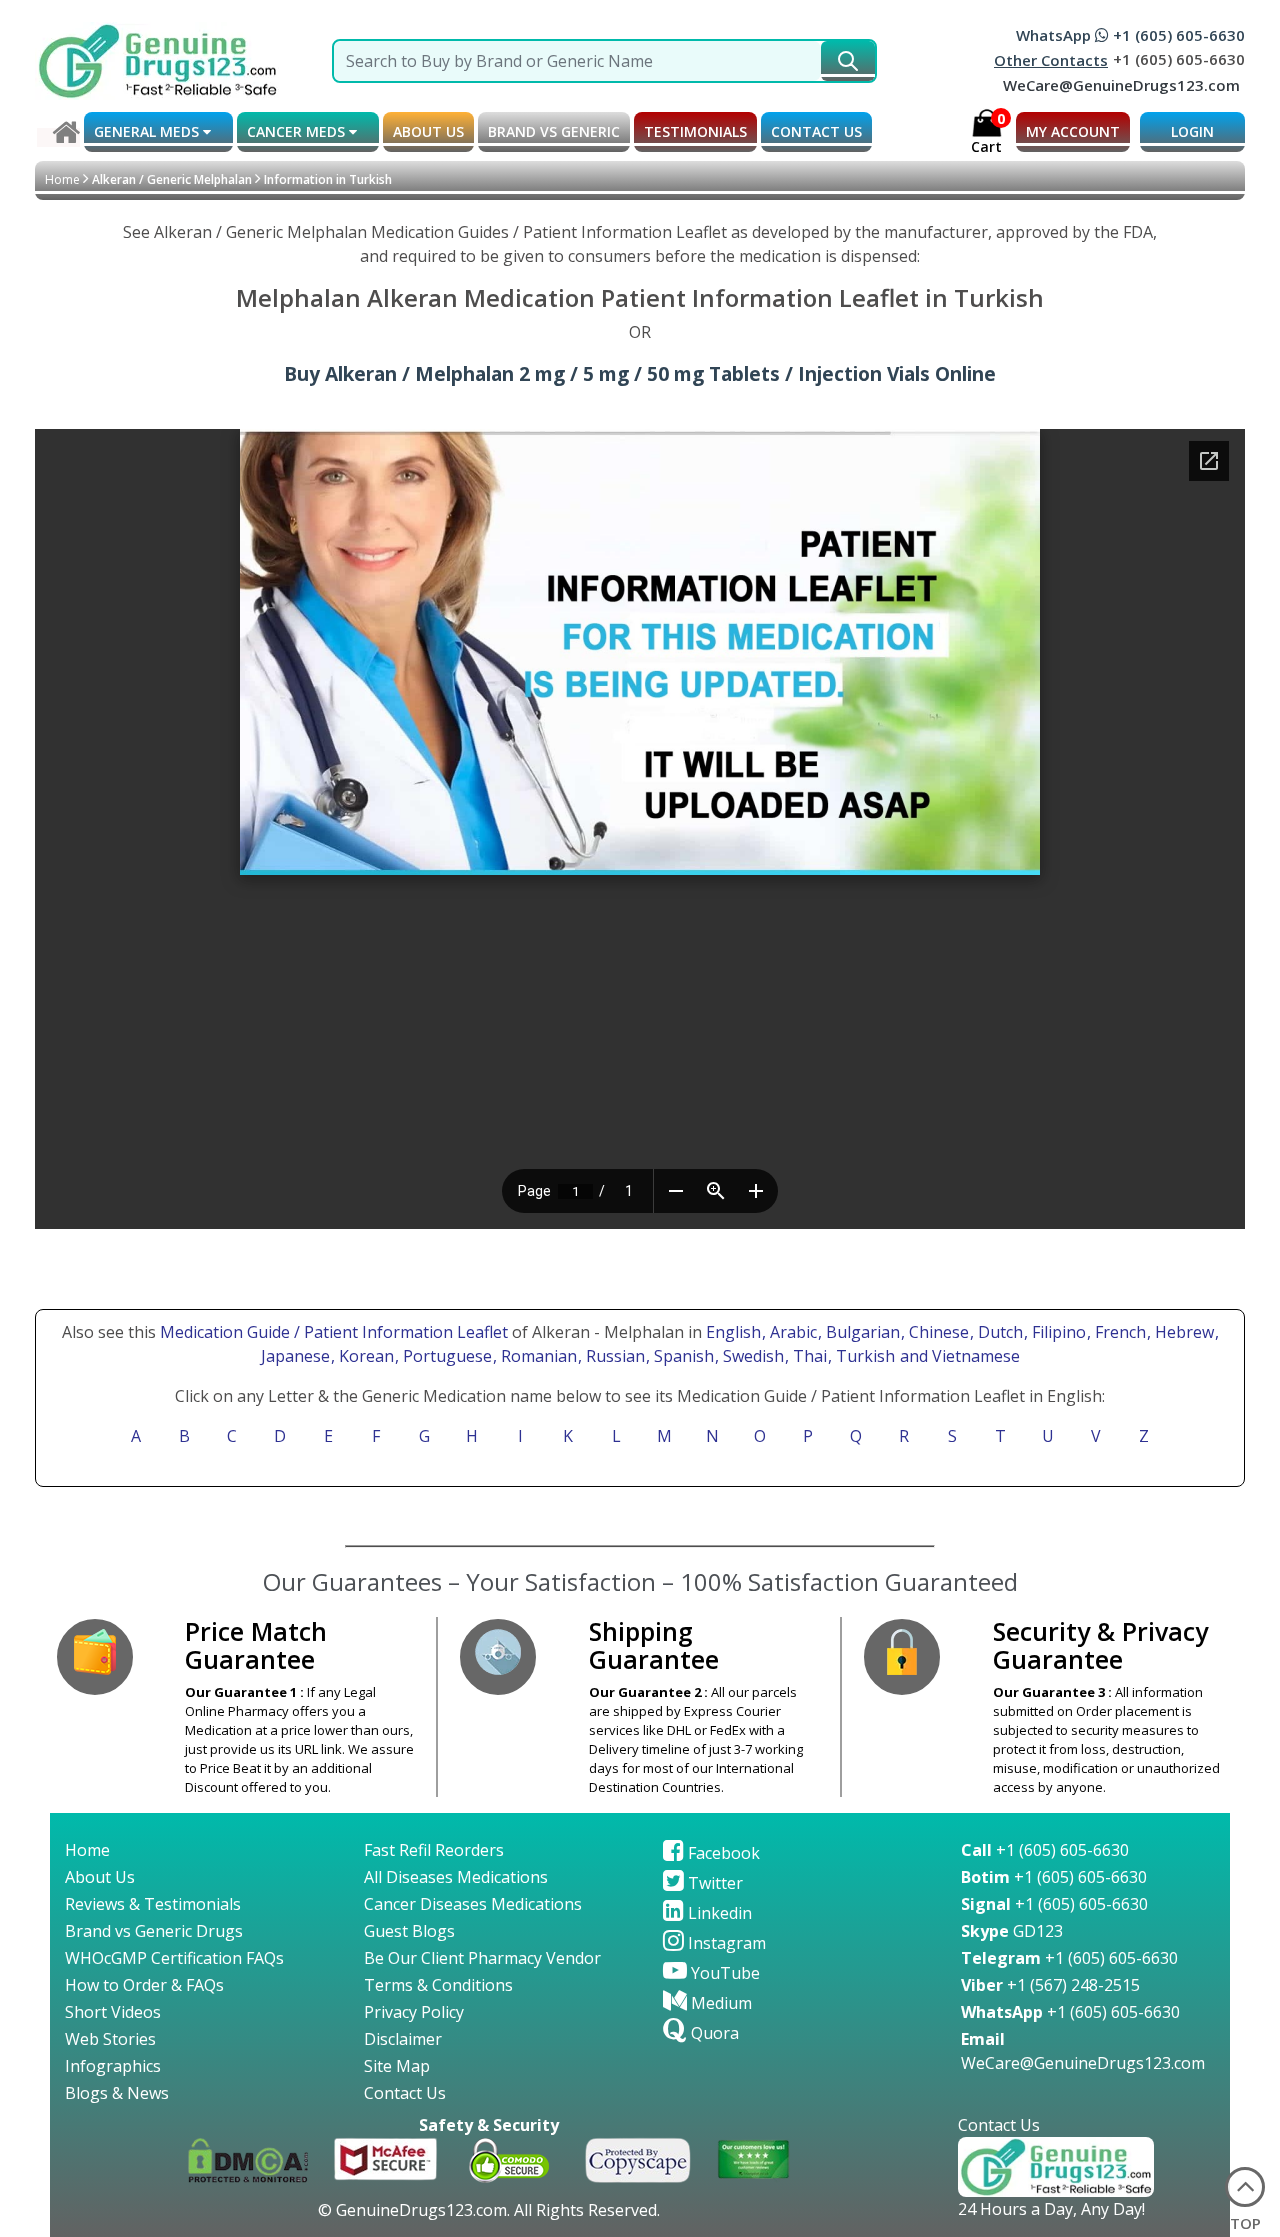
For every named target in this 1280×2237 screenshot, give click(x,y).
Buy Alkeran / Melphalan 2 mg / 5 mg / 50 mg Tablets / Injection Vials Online (640, 373)
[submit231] (848, 61)
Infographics (113, 2066)
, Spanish (682, 1356)
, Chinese (937, 1332)
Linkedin (718, 1913)
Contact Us (405, 2093)
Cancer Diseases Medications (473, 1904)
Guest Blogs (409, 1931)
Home (62, 179)
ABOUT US (428, 131)
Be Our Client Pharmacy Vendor (482, 1958)
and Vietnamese (958, 1356)
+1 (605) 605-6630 (1045, 1850)
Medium (719, 2003)
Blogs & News (117, 2093)
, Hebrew (1182, 1332)
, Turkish (863, 1356)
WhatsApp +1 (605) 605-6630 (1130, 35)
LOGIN (1192, 131)
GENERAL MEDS (148, 131)
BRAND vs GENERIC (554, 131)
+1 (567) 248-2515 (1050, 1985)
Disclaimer (403, 2039)
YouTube (723, 1973)
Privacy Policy (414, 2012)
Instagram (725, 1943)
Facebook (722, 1853)
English (733, 1332)
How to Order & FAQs (144, 1985)
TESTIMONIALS (695, 131)
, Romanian (537, 1356)
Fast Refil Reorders (434, 1850)
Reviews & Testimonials (153, 1904)
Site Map (397, 2066)
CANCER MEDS (298, 131)
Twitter (713, 1883)
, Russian (613, 1356)
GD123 (1012, 1931)
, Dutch (998, 1332)
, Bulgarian (861, 1332)
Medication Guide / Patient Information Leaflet (334, 1332)
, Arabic (791, 1332)
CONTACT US (816, 131)
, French (1118, 1332)
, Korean (364, 1356)
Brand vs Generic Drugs (154, 1931)
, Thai (808, 1356)
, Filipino (1057, 1332)
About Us (100, 1877)
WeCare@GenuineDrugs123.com (1121, 85)
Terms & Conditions (438, 1985)
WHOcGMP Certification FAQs (174, 1958)
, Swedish (751, 1356)
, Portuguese (445, 1356)
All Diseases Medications (456, 1877)
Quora (713, 2033)
